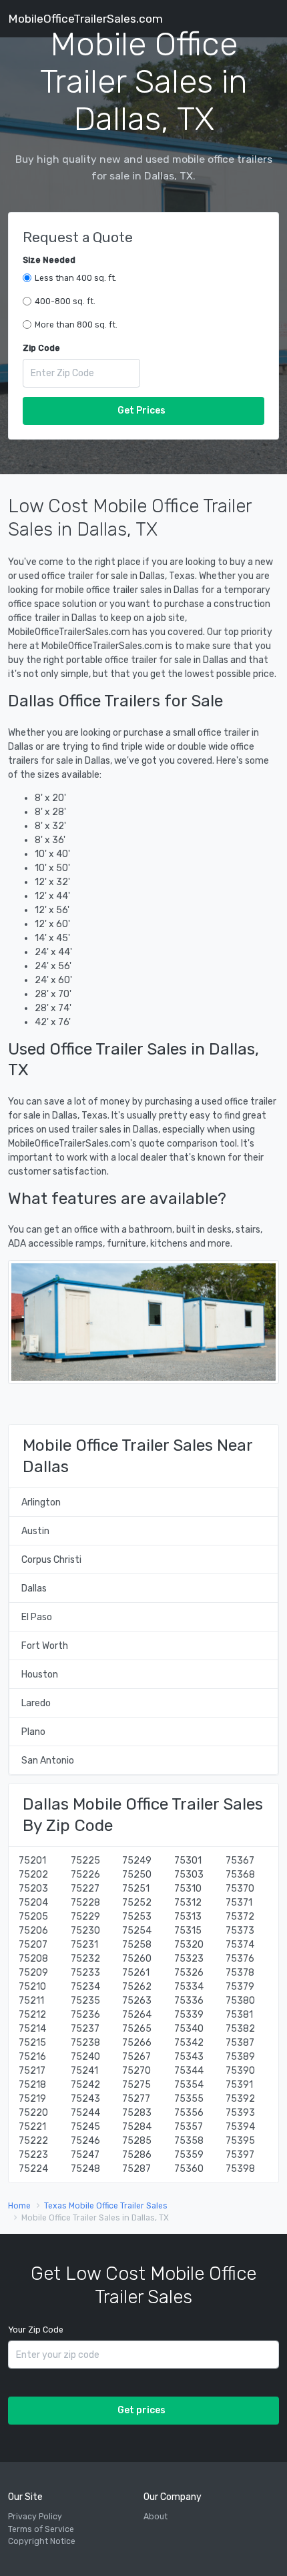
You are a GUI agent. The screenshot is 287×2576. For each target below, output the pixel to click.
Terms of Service (41, 2529)
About (156, 2517)
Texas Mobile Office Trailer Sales (106, 2206)
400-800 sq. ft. (65, 301)
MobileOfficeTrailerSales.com (85, 19)
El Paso (37, 1617)
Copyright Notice (42, 2541)
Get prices (141, 2410)
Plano (33, 1732)
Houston (40, 1675)
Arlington (41, 1502)
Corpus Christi (51, 1560)
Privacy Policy (35, 2517)
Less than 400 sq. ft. (76, 278)
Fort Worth (45, 1646)
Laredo (36, 1703)
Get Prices (141, 411)
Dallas (34, 1588)
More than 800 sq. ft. (76, 325)
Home (19, 2206)
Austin (35, 1531)
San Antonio (48, 1761)
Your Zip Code (36, 2330)
